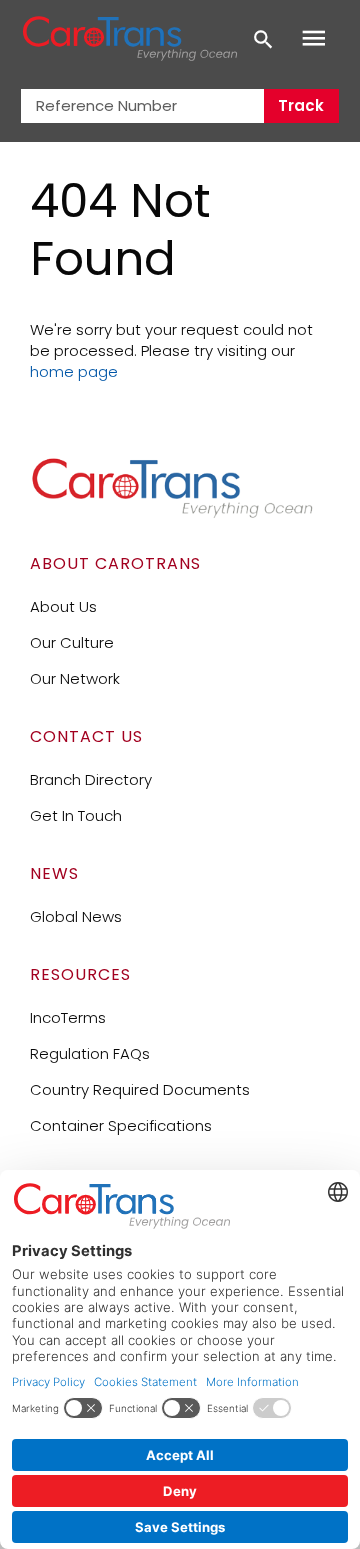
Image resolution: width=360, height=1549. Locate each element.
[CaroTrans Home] (129, 38)
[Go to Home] (172, 513)
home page (74, 371)
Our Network (75, 678)
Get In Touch (76, 815)
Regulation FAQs (90, 1053)
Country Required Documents (140, 1089)
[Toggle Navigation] (314, 39)
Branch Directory (91, 779)
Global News (76, 916)
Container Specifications (121, 1125)
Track (301, 105)
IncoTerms (68, 1017)
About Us (63, 606)
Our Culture (72, 642)
